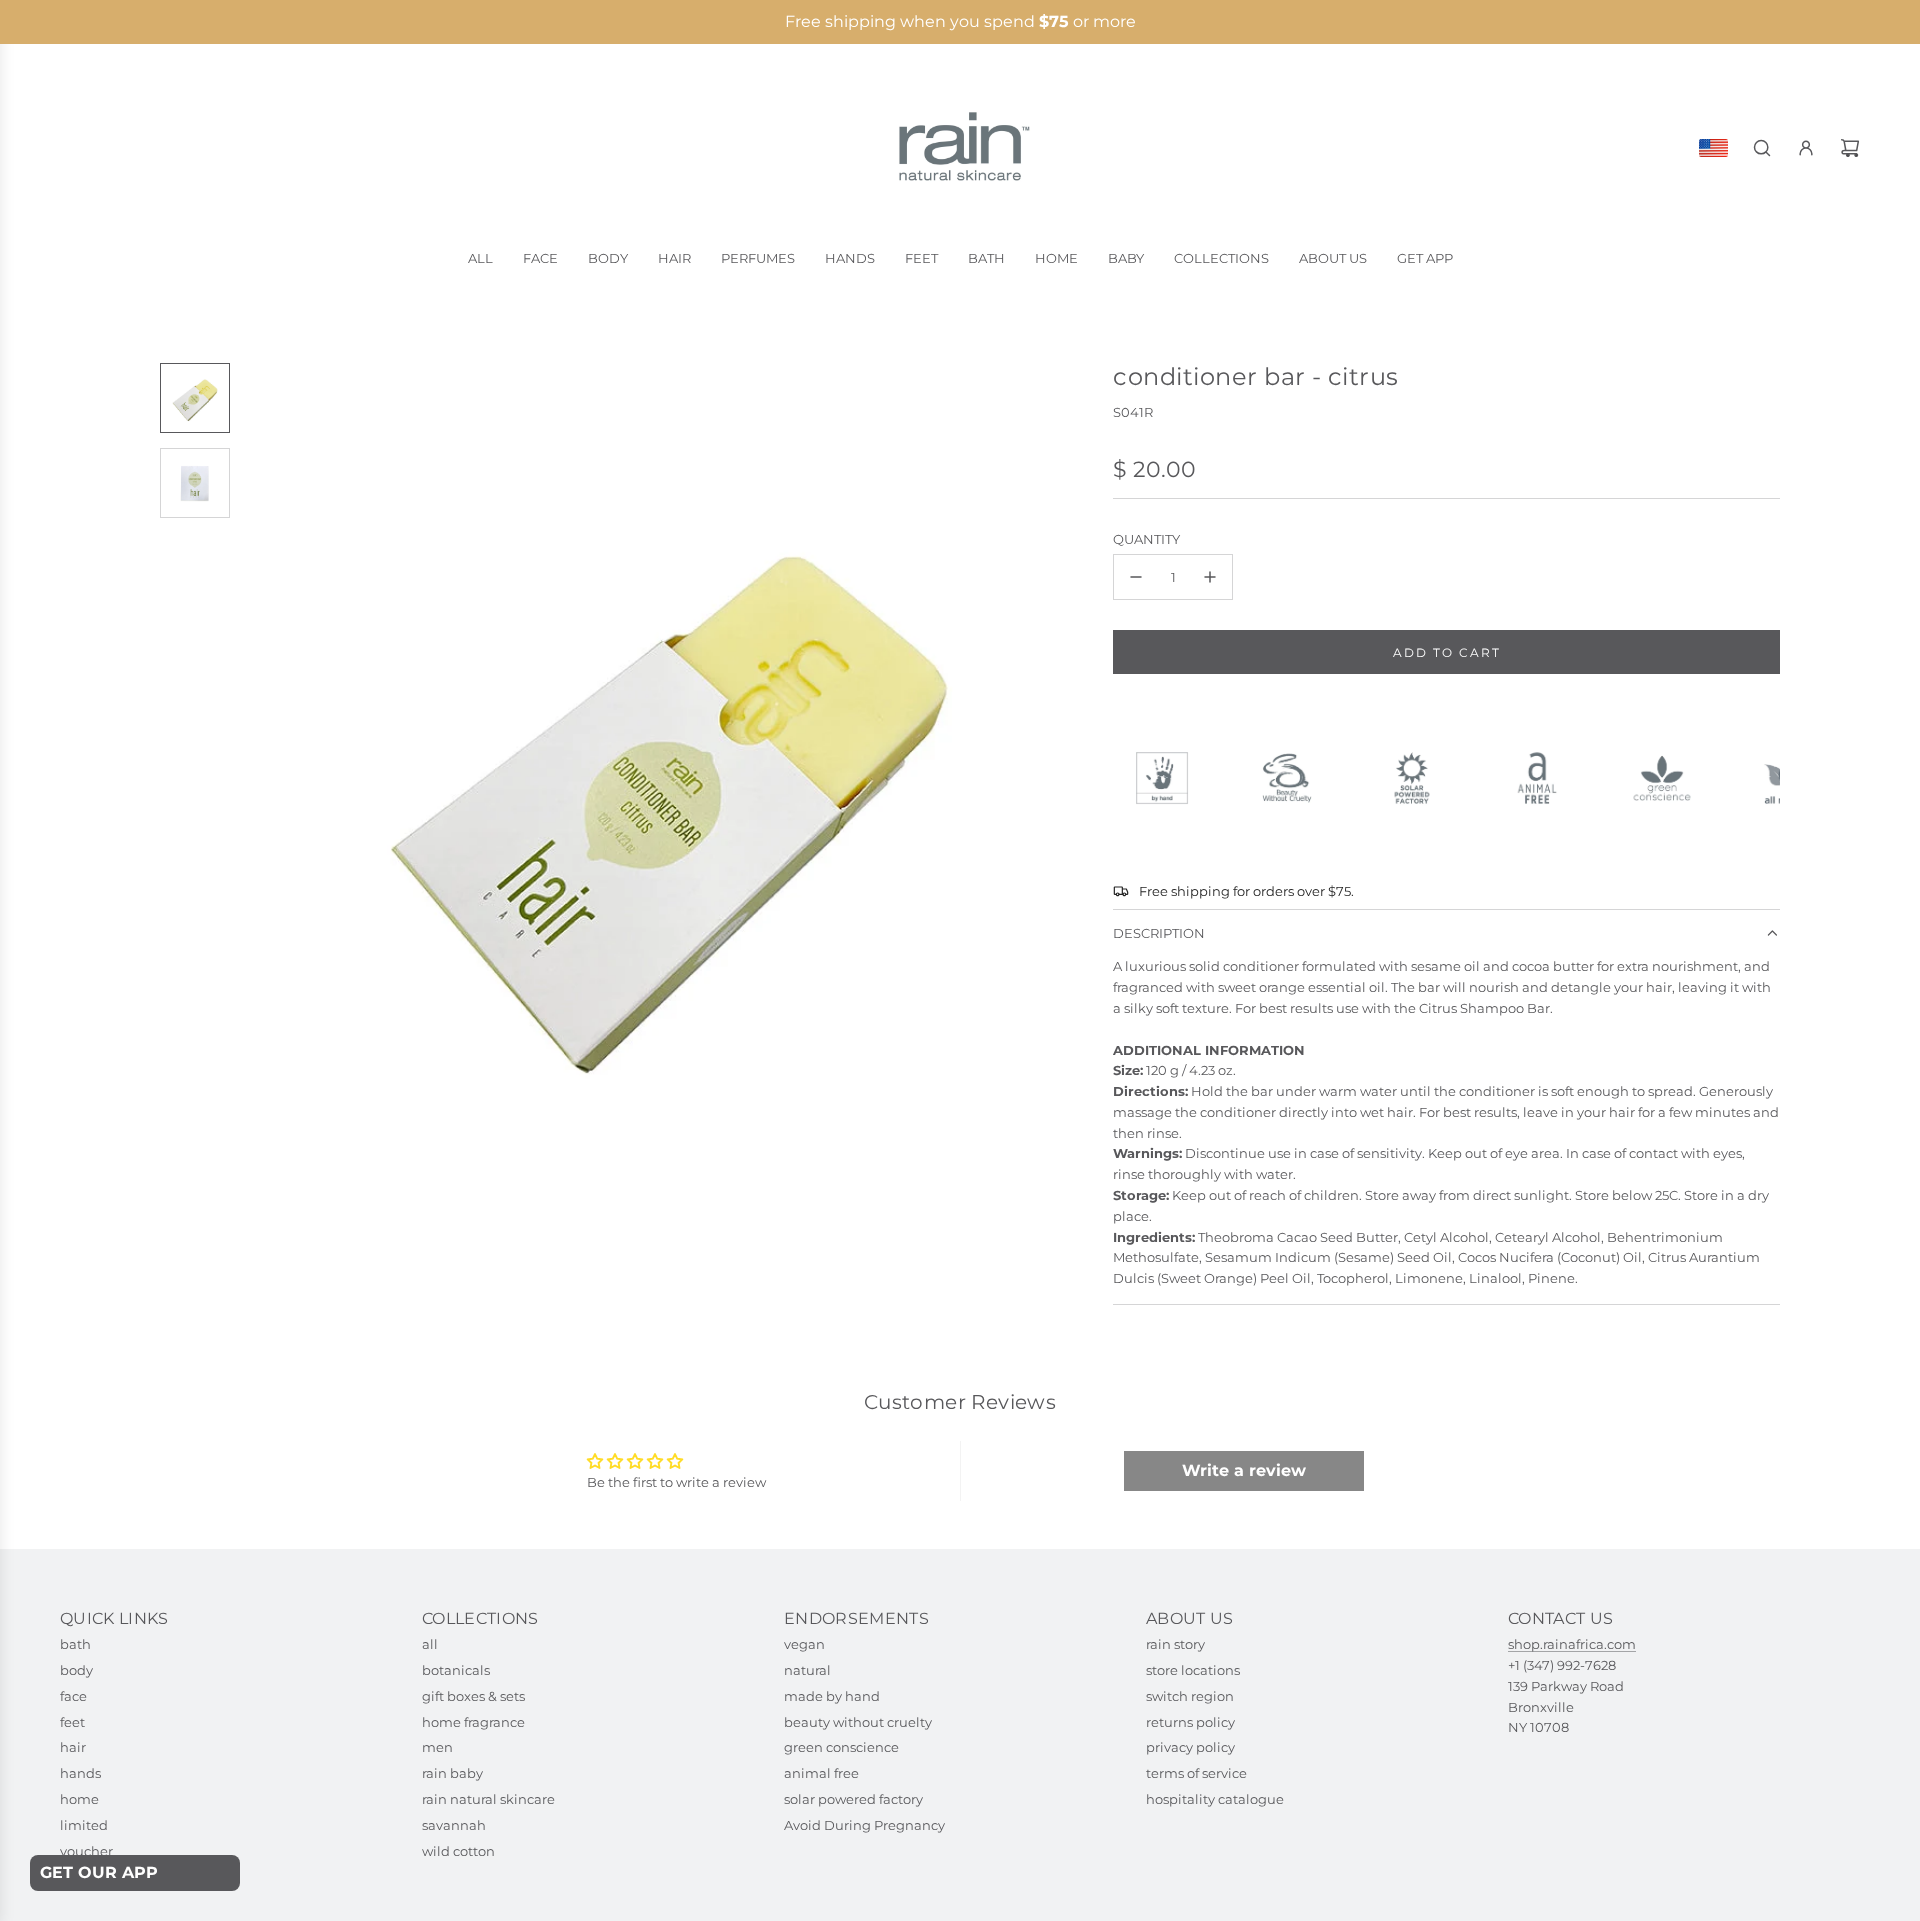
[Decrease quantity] (1136, 577)
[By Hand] (1170, 778)
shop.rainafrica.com (1572, 1644)
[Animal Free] (1545, 778)
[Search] (1762, 148)
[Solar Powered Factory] (1420, 778)
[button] (261, 787)
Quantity (1146, 539)
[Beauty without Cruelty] (1295, 778)
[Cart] (1850, 148)
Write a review (1244, 1470)
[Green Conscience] (1670, 778)
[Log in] (1806, 148)
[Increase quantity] (1210, 577)
